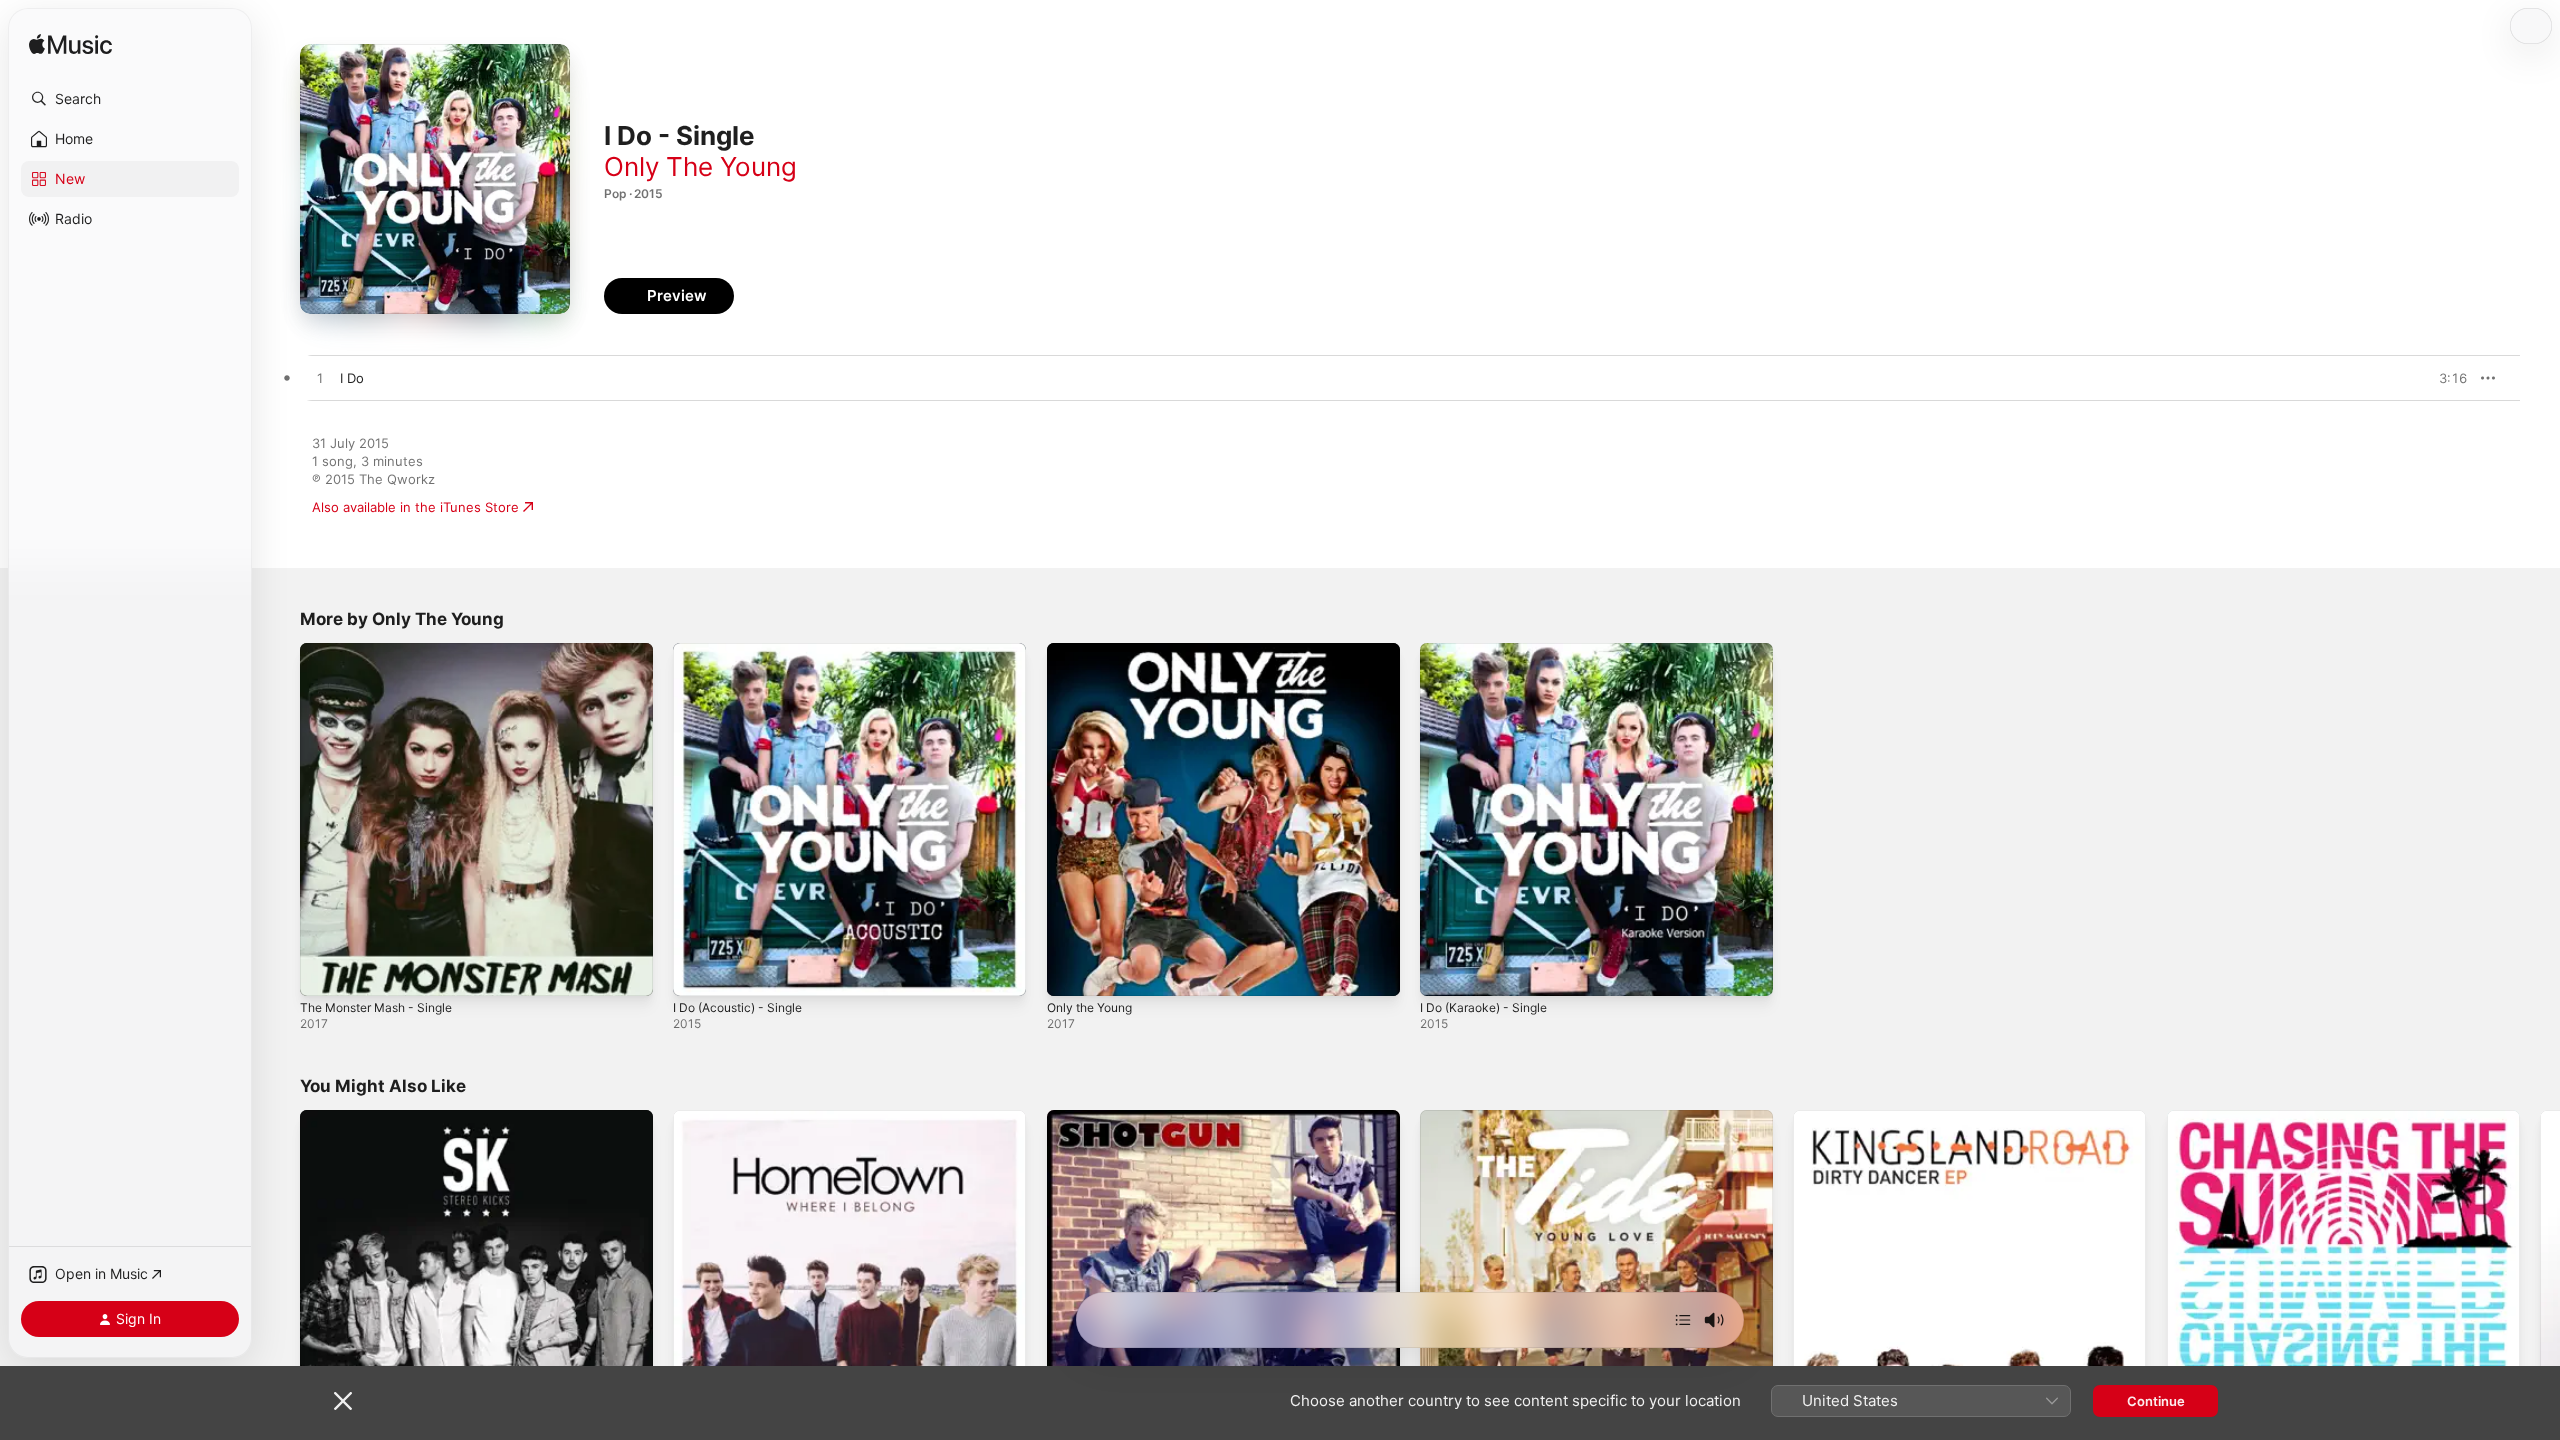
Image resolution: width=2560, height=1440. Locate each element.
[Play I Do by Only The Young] (320, 379)
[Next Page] (2540, 1287)
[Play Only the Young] (1072, 971)
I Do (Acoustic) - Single (745, 651)
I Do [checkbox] (352, 378)
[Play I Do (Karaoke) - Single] (1445, 971)
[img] (70, 45)
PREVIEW (2445, 378)
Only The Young (700, 166)
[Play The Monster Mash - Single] (325, 971)
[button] (130, 99)
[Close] (343, 1401)
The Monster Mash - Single (385, 651)
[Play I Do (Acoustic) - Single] (698, 971)
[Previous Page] (280, 1287)
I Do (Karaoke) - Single (1490, 651)
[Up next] (1683, 1320)
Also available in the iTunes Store (415, 507)
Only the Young (1095, 651)
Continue (2156, 1401)
